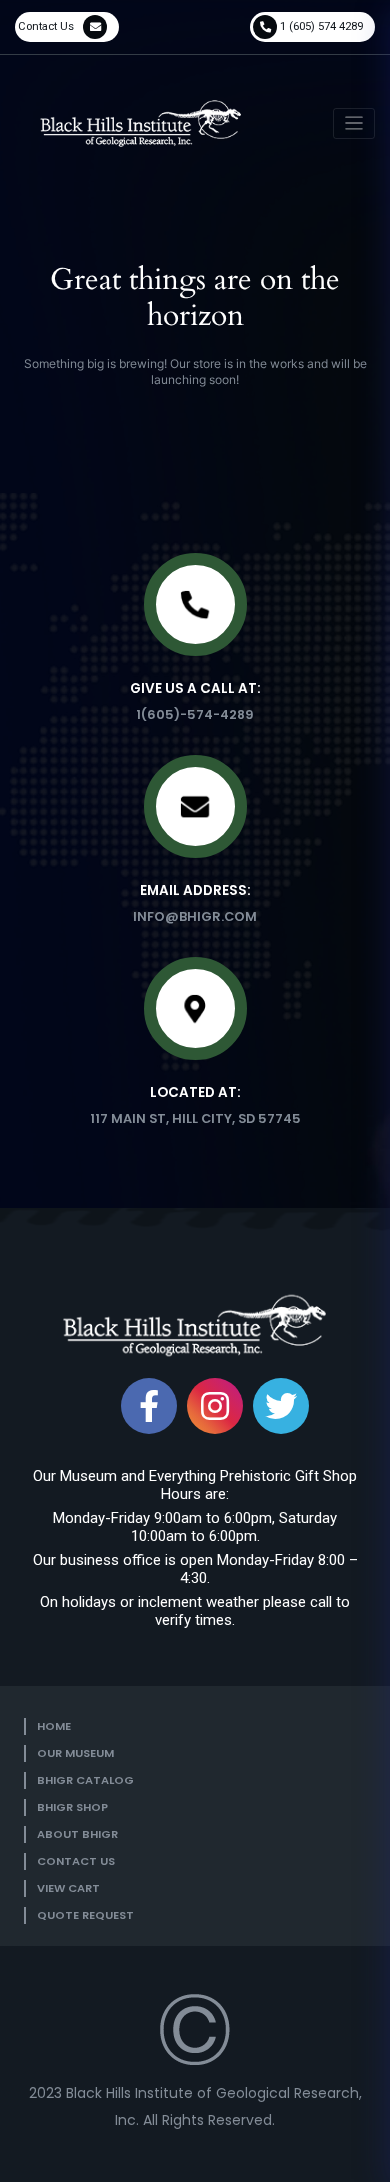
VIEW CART (68, 1888)
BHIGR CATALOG (85, 1780)
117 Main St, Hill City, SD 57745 (195, 1118)
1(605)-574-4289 (195, 714)
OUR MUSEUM (75, 1753)
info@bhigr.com (195, 916)
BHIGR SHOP (72, 1807)
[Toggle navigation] (354, 123)
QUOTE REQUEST (85, 1915)
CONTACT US (76, 1861)
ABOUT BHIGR (77, 1834)
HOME (54, 1726)
